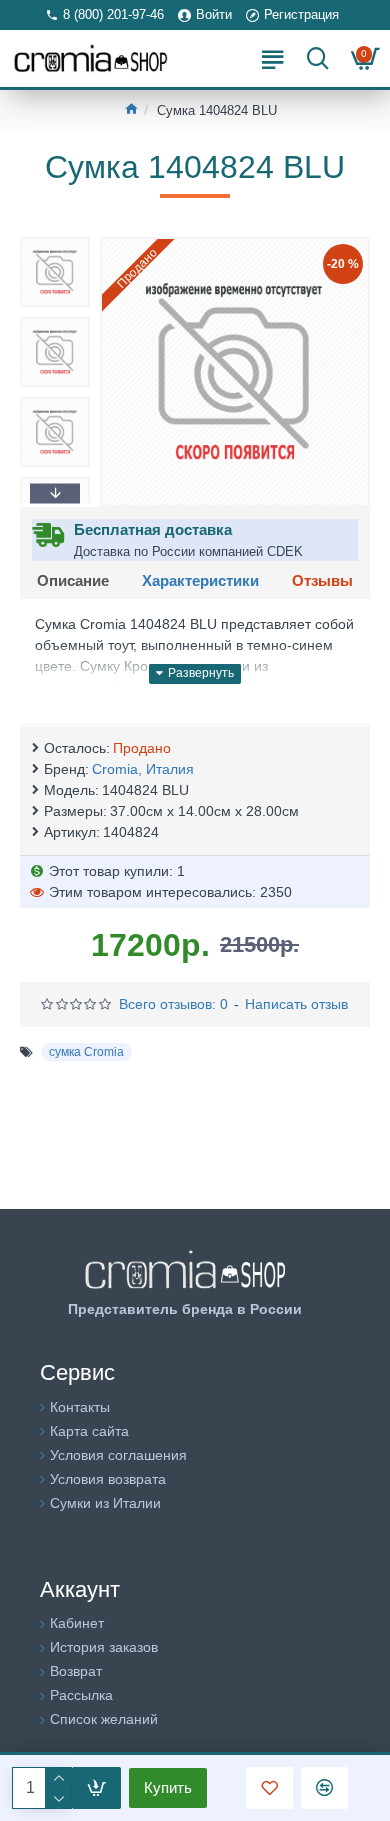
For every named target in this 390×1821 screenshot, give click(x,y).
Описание (73, 580)
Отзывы (322, 580)
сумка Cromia (86, 1052)
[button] (55, 242)
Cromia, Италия (143, 769)
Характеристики (200, 580)
